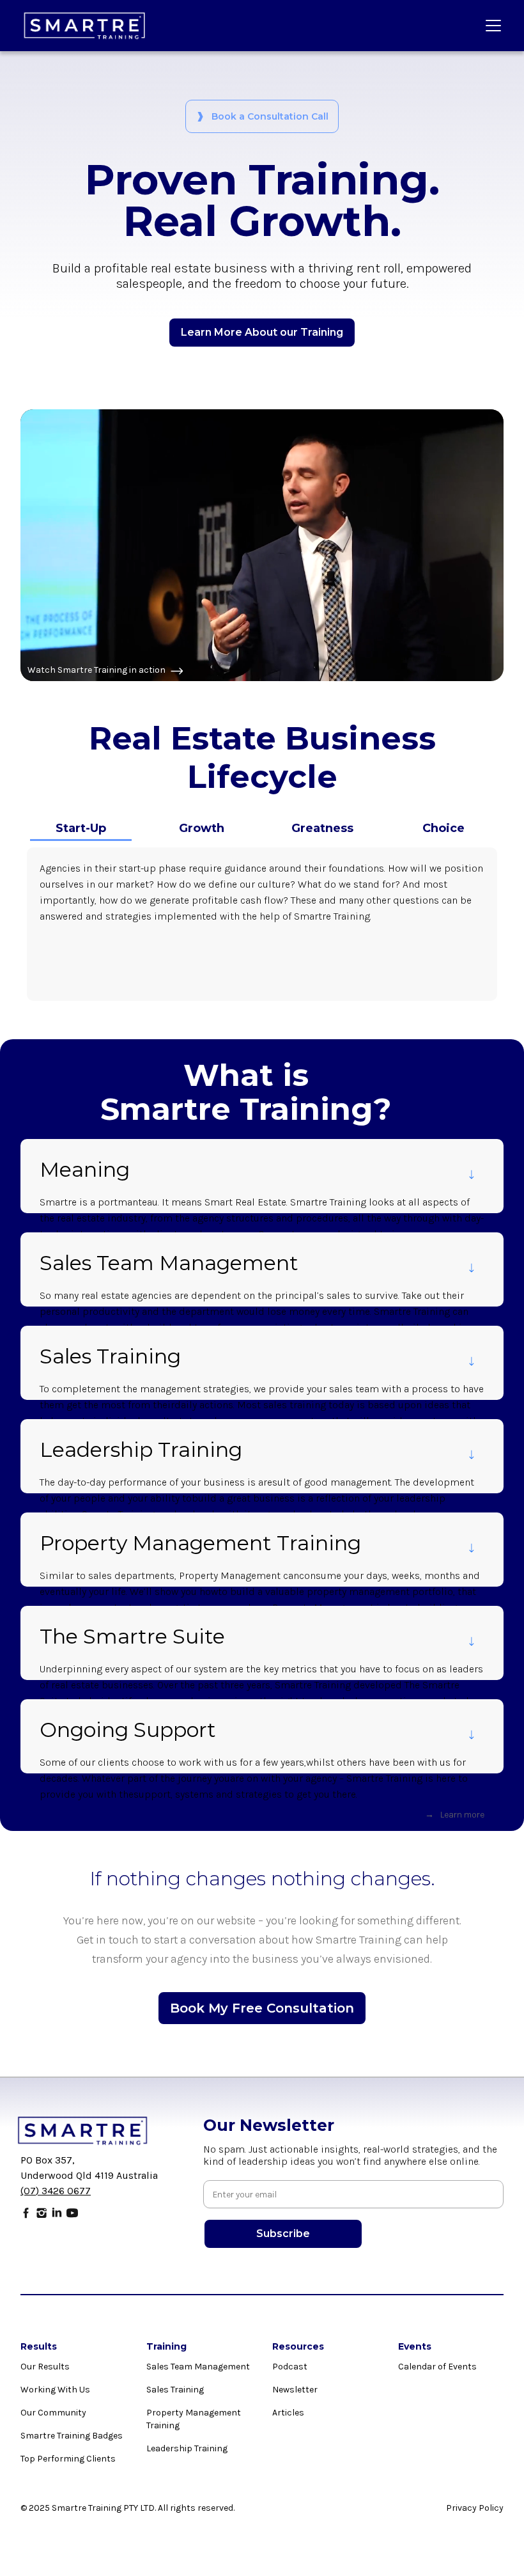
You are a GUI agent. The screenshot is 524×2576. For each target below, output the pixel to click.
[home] (85, 26)
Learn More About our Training (262, 332)
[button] (491, 26)
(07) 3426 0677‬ (56, 2191)
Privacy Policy (475, 2508)
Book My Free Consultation (262, 2008)
